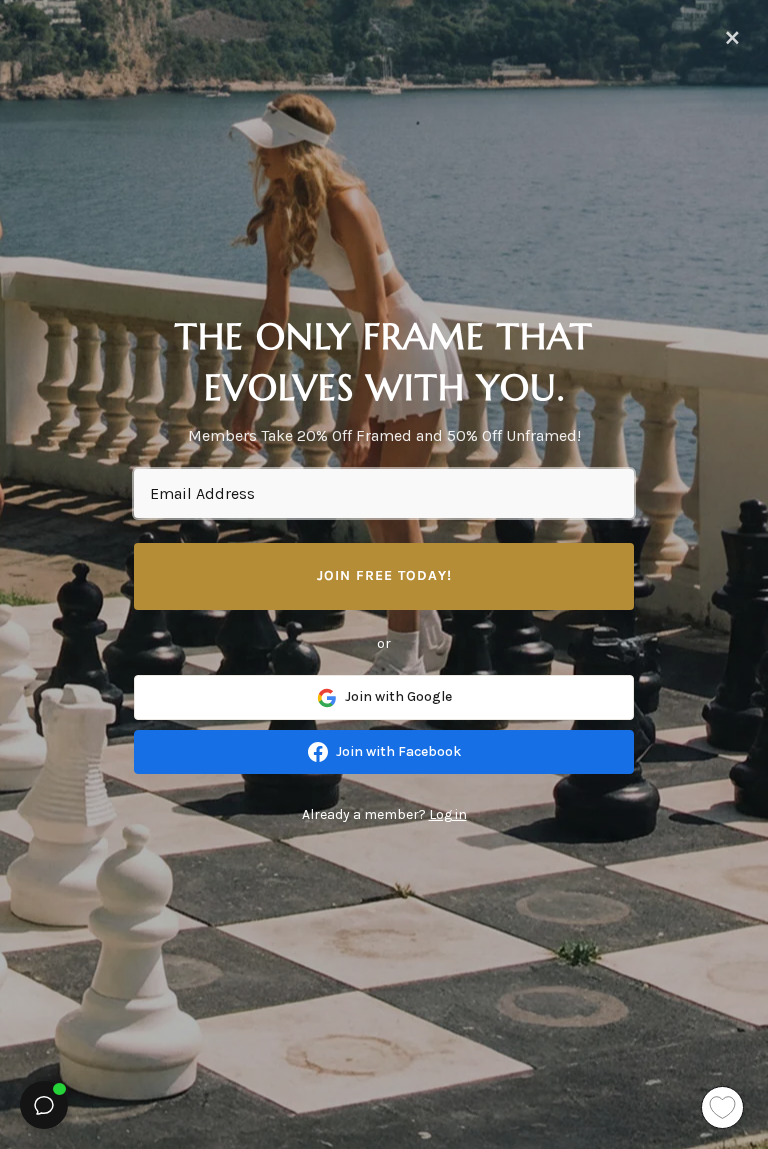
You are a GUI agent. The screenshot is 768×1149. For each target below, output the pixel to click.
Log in (448, 814)
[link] (384, 697)
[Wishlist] (722, 1107)
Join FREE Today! (384, 575)
